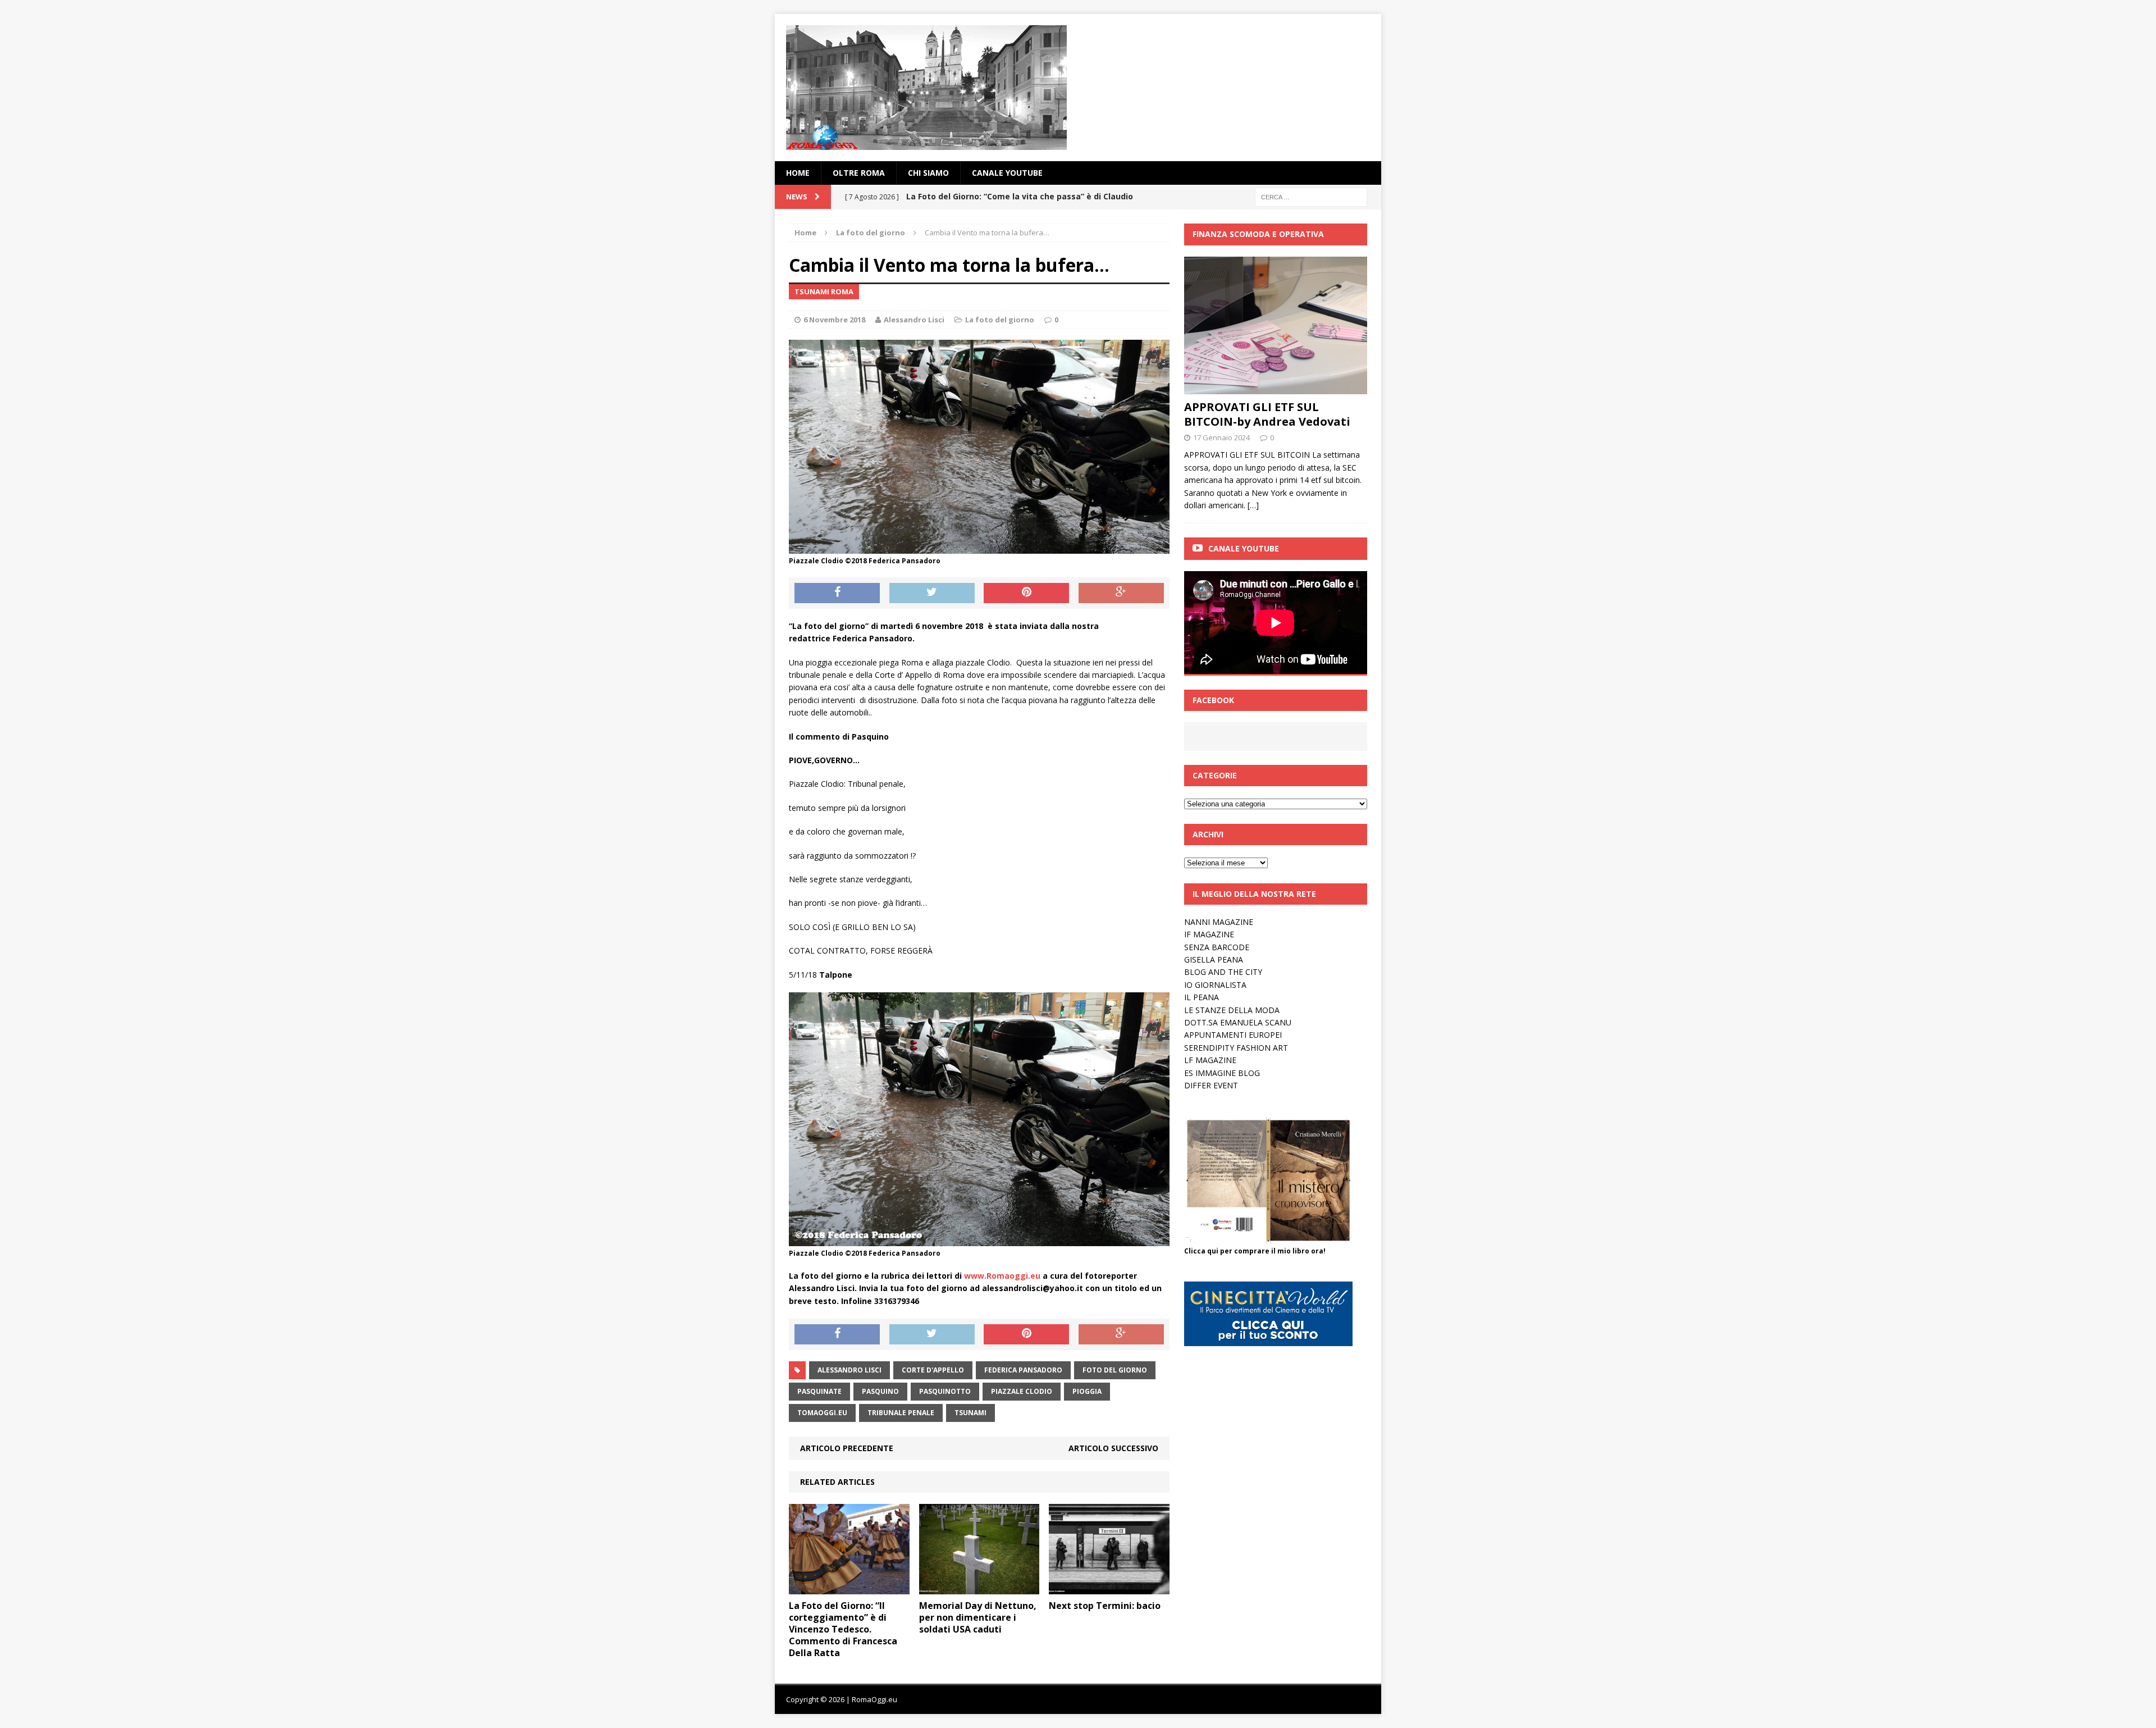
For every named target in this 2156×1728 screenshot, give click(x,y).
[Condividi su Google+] (1121, 593)
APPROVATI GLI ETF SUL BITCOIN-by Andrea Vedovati (1267, 414)
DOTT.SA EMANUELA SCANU (1238, 1022)
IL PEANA (1202, 997)
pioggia (1087, 1391)
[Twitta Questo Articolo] (932, 593)
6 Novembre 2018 (834, 320)
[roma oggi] (1078, 88)
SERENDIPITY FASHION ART (1236, 1048)
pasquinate (819, 1391)
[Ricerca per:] (1311, 196)
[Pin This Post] (1026, 593)
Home (798, 173)
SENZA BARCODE (1217, 947)
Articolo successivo (1113, 1448)
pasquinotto (945, 1391)
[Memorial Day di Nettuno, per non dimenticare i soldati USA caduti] (979, 1588)
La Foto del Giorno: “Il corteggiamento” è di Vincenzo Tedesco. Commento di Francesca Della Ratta (843, 1629)
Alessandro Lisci (914, 320)
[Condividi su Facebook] (837, 593)
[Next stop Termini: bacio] (1109, 1588)
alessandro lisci (849, 1370)
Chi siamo (928, 173)
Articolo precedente (847, 1448)
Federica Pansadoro (1023, 1370)
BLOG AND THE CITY (1223, 972)
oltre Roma (859, 173)
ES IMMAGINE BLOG (1222, 1073)
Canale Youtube (1244, 548)
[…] (1253, 505)
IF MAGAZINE (1209, 934)
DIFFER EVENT (1211, 1085)
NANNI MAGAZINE (1219, 922)
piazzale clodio (1022, 1391)
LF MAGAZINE (1210, 1060)
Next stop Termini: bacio (1105, 1606)
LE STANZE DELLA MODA (1232, 1010)
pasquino (880, 1391)
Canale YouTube (1007, 173)
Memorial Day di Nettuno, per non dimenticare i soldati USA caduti (978, 1617)
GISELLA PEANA (1214, 959)
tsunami (970, 1413)
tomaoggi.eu (822, 1413)
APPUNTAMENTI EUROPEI (1233, 1035)
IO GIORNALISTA (1215, 985)
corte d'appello (933, 1370)
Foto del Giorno (1115, 1370)
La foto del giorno (1000, 320)
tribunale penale (901, 1413)
